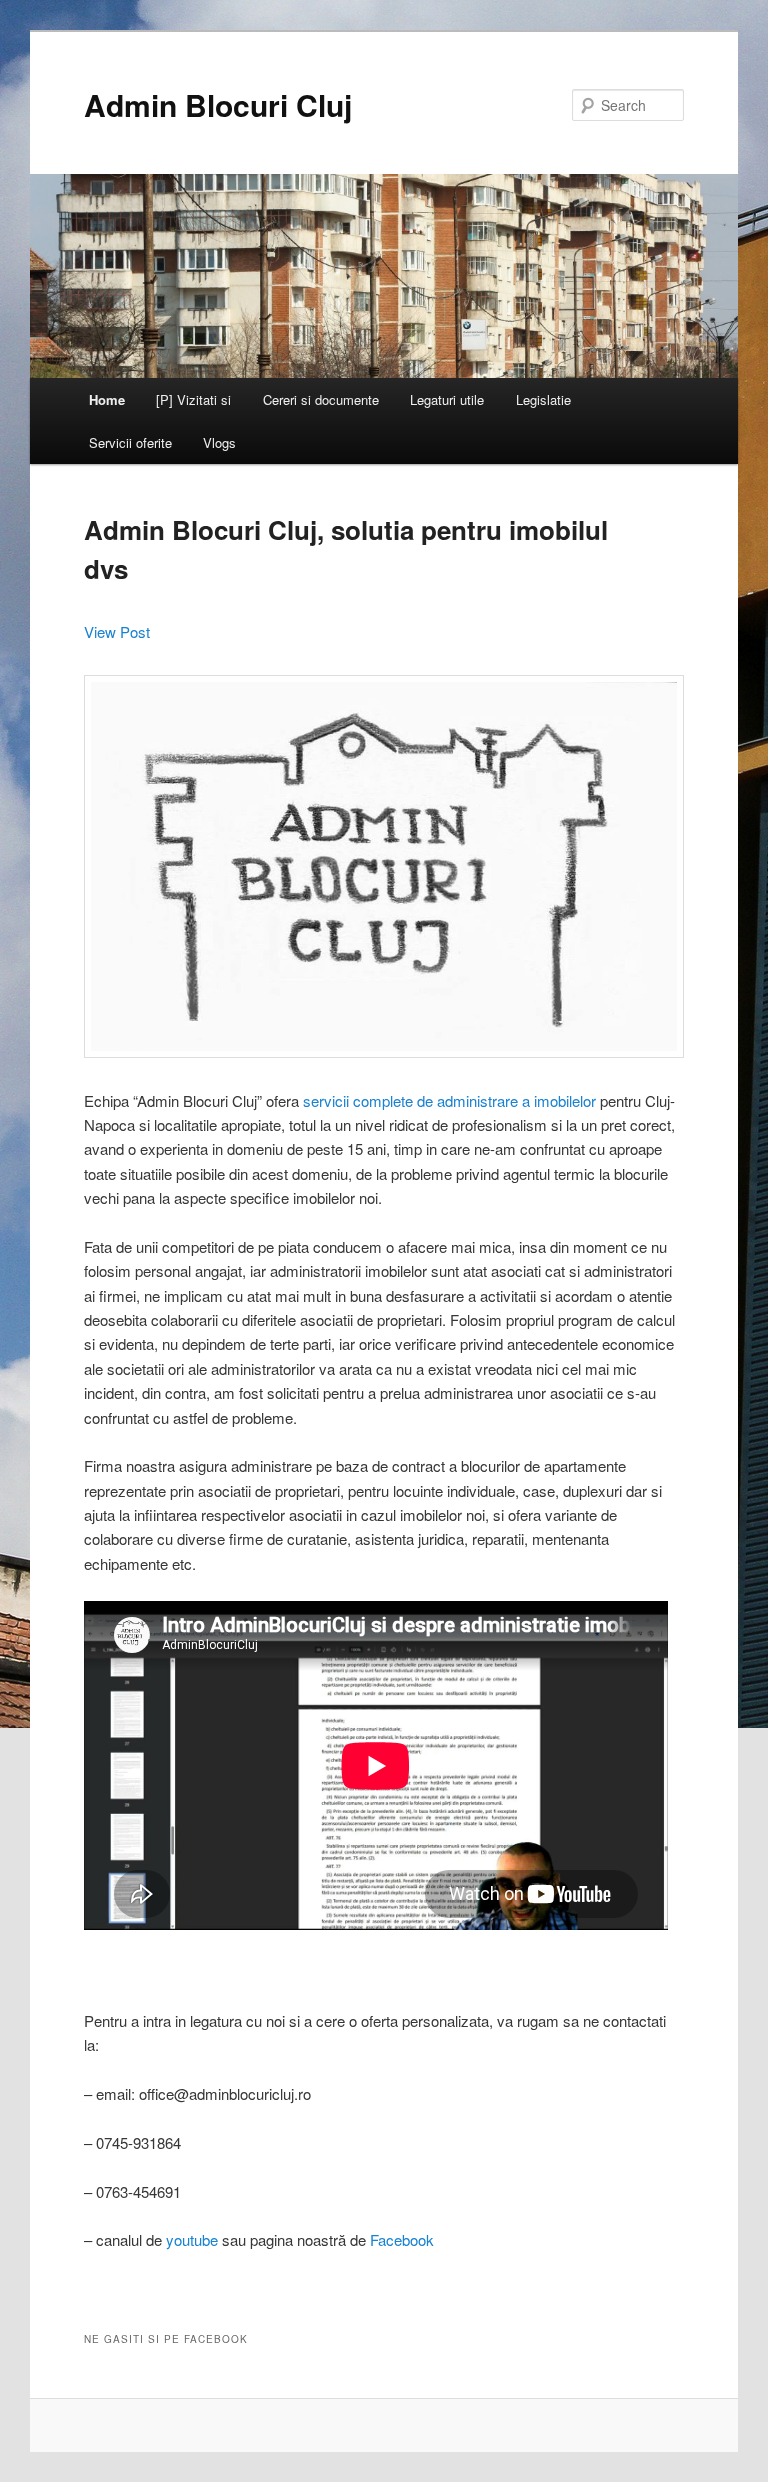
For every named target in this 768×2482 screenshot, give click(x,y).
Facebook (402, 2239)
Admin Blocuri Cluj (218, 104)
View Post (117, 631)
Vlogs (219, 442)
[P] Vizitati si (193, 399)
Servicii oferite (130, 442)
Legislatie (543, 399)
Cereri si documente (321, 399)
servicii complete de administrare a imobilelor (449, 1100)
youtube (192, 2239)
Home (107, 399)
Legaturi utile (447, 399)
